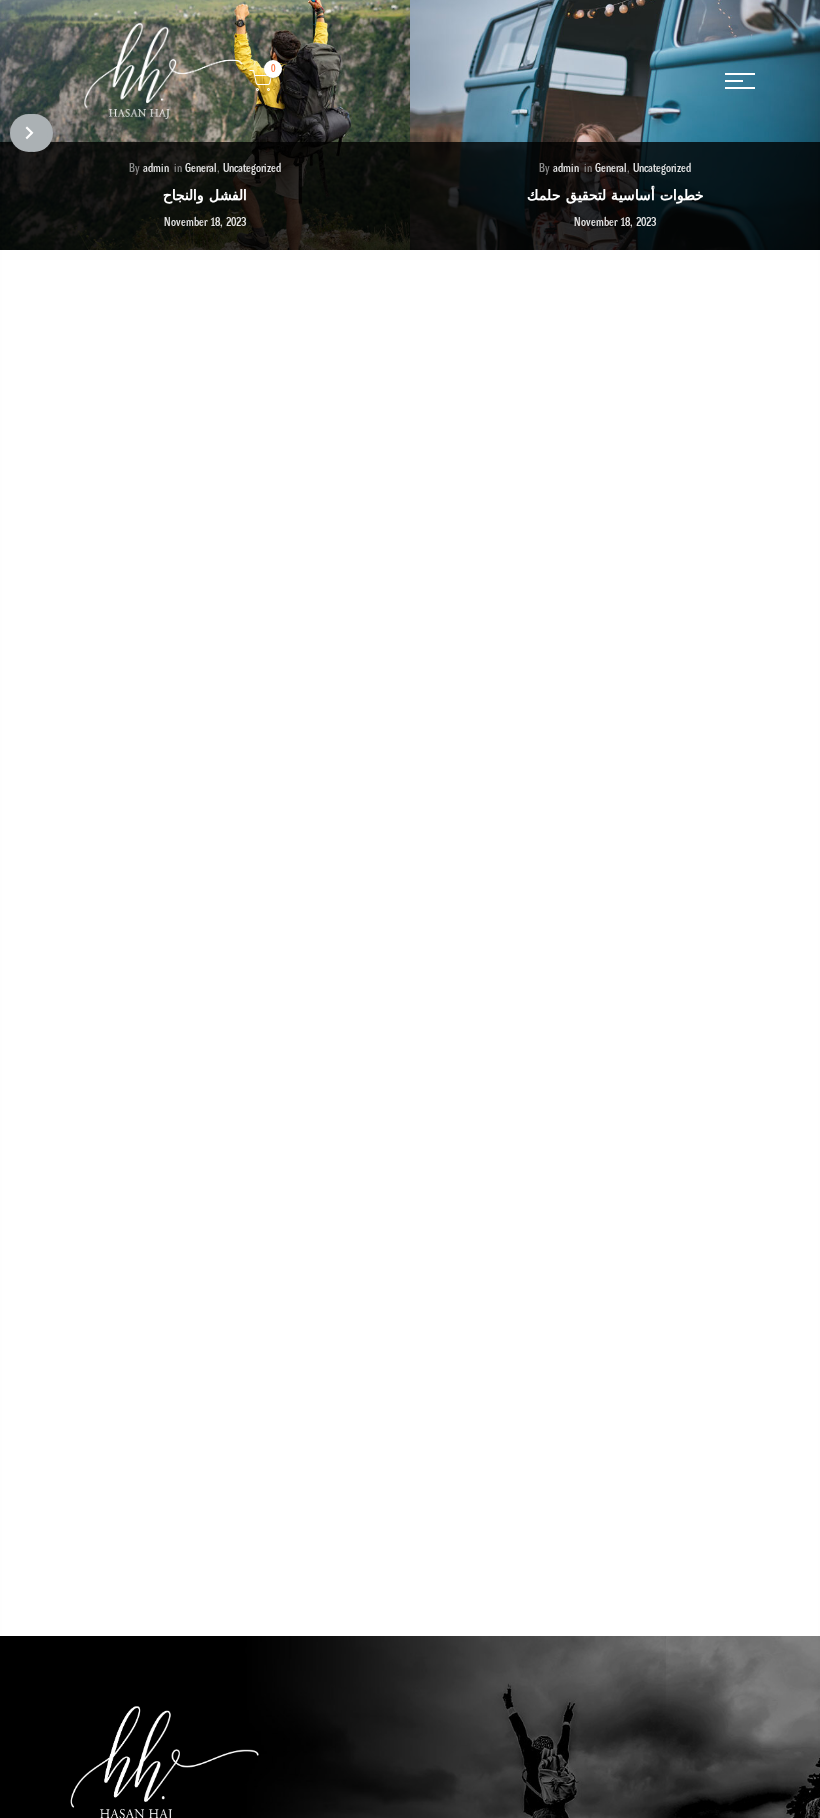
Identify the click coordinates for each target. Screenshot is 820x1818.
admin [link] (156, 168)
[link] (740, 81)
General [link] (201, 168)
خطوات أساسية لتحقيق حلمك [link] (615, 195)
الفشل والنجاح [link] (205, 195)
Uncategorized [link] (252, 168)
